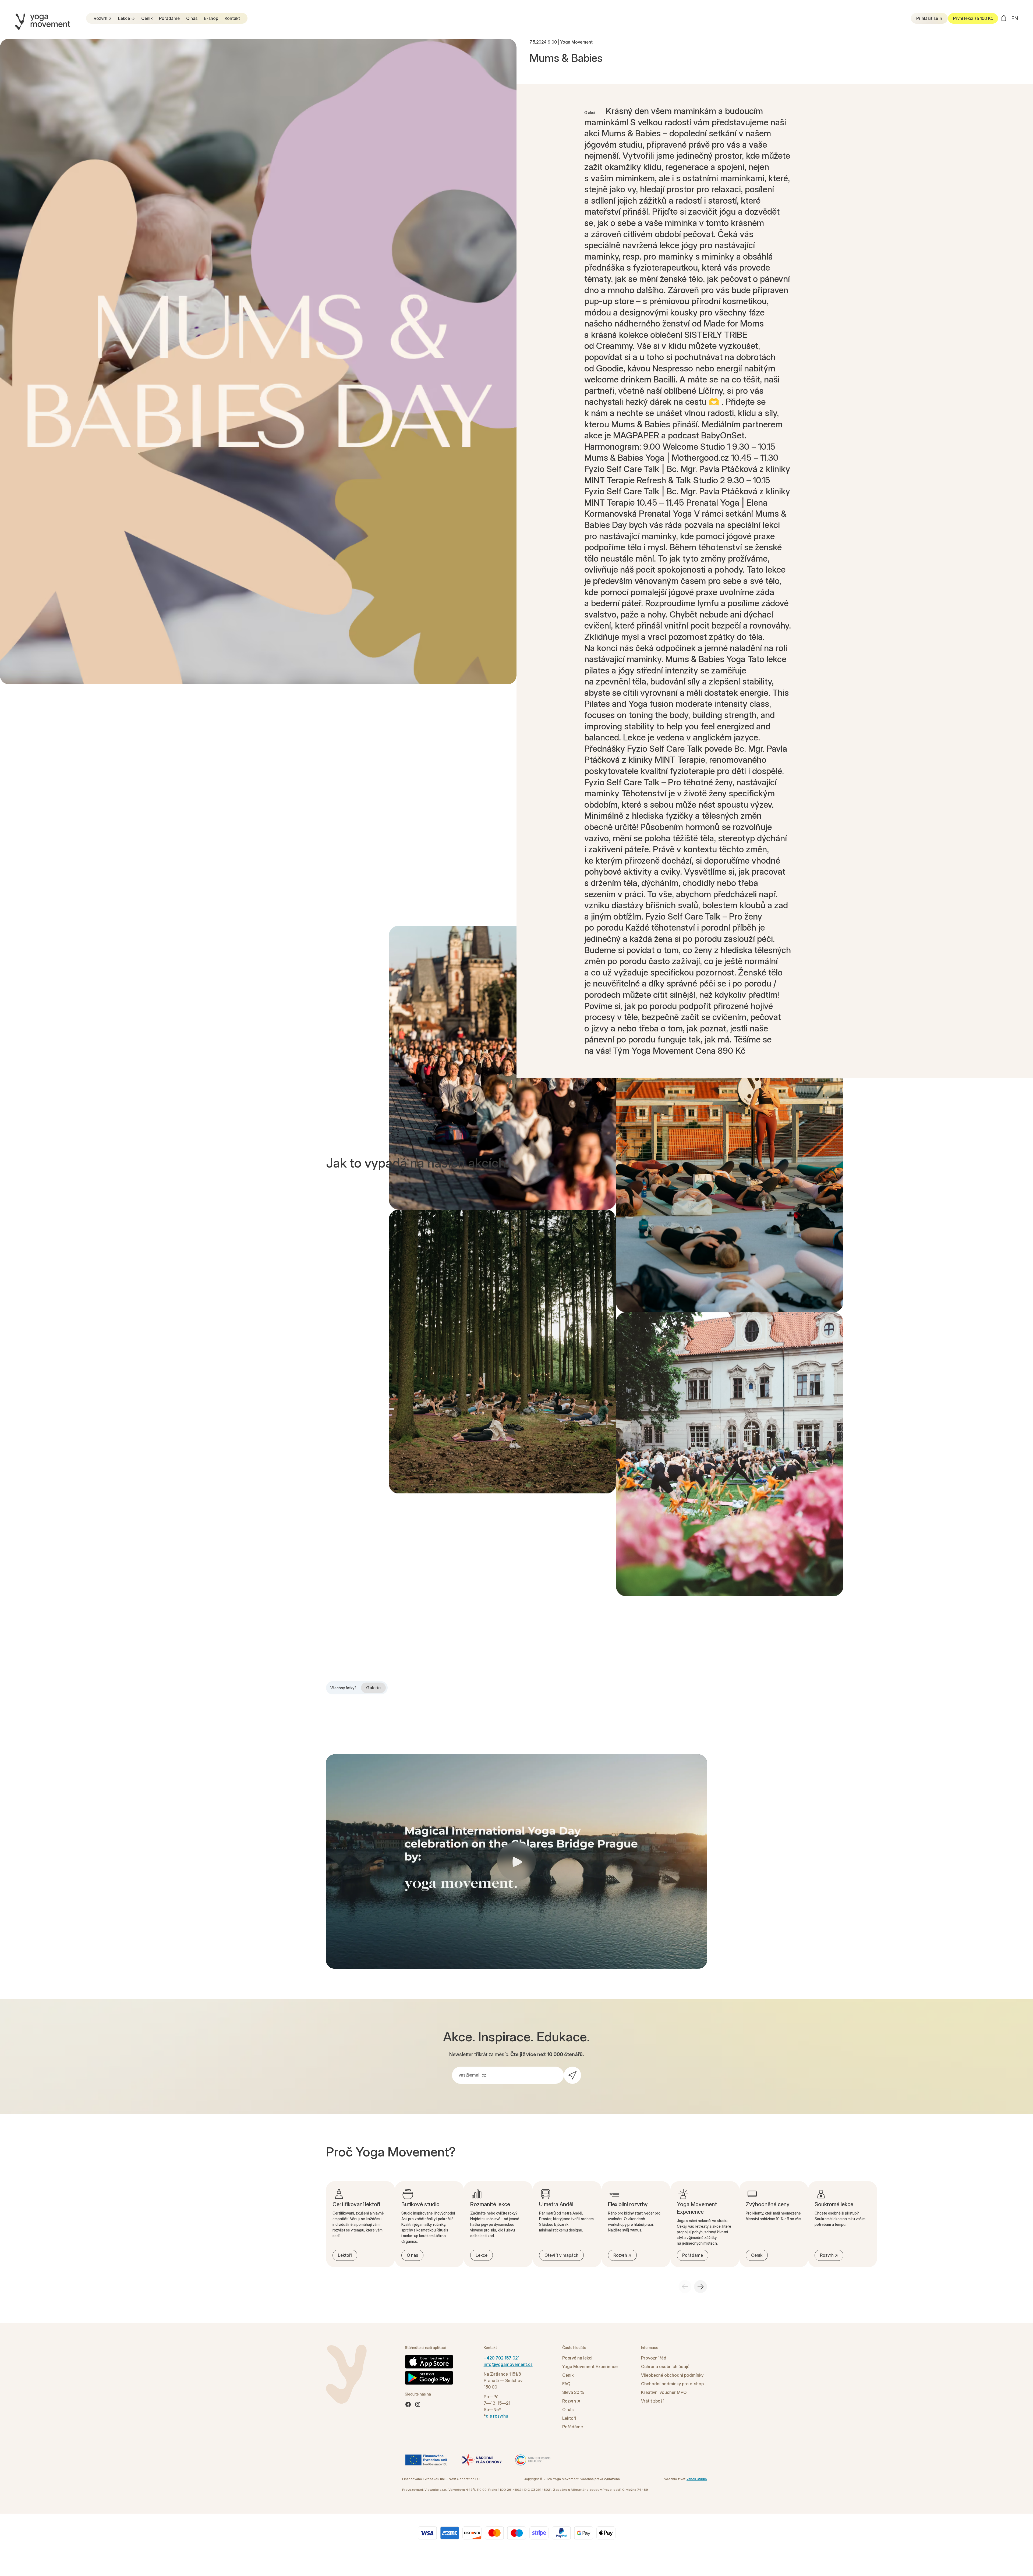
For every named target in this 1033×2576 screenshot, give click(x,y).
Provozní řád (654, 2358)
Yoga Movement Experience (590, 2366)
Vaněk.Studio (697, 2479)
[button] (1004, 18)
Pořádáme (169, 18)
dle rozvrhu (497, 2416)
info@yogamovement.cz (508, 2364)
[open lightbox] (258, 361)
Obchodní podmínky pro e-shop (672, 2384)
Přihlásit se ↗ (929, 18)
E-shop (211, 18)
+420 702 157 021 (502, 2358)
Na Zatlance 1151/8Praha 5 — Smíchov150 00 (503, 2380)
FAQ (566, 2384)
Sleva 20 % (573, 2392)
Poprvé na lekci (577, 2358)
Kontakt (232, 18)
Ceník (147, 18)
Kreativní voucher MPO (664, 2392)
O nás (192, 18)
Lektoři (569, 2418)
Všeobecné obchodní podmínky (672, 2375)
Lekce (124, 18)
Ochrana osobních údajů (665, 2366)
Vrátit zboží (652, 2401)
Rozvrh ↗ (103, 18)
